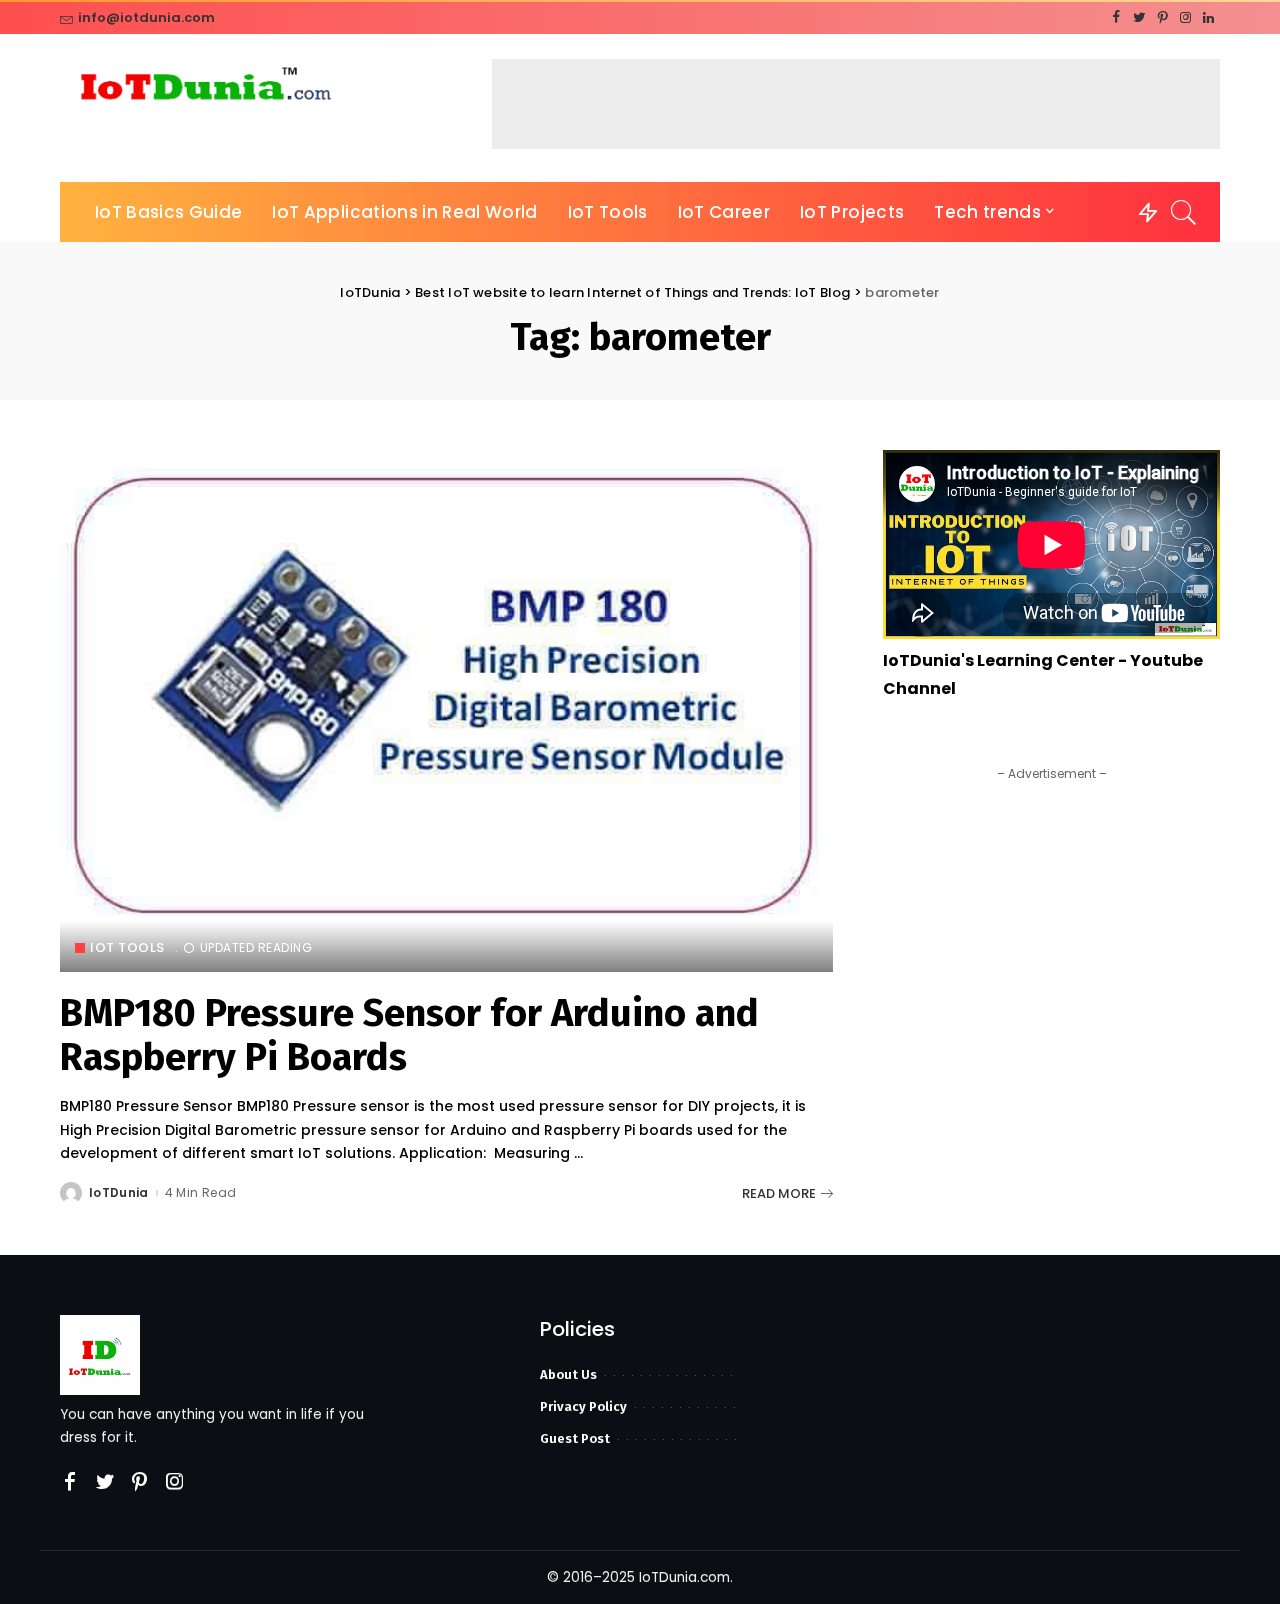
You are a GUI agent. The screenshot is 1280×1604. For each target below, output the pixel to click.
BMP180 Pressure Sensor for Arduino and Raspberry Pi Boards (409, 1035)
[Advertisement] (856, 104)
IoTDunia (119, 1193)
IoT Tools (127, 947)
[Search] (1184, 212)
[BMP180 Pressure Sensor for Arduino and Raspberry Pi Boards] (446, 711)
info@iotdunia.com (146, 17)
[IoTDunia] (205, 88)
